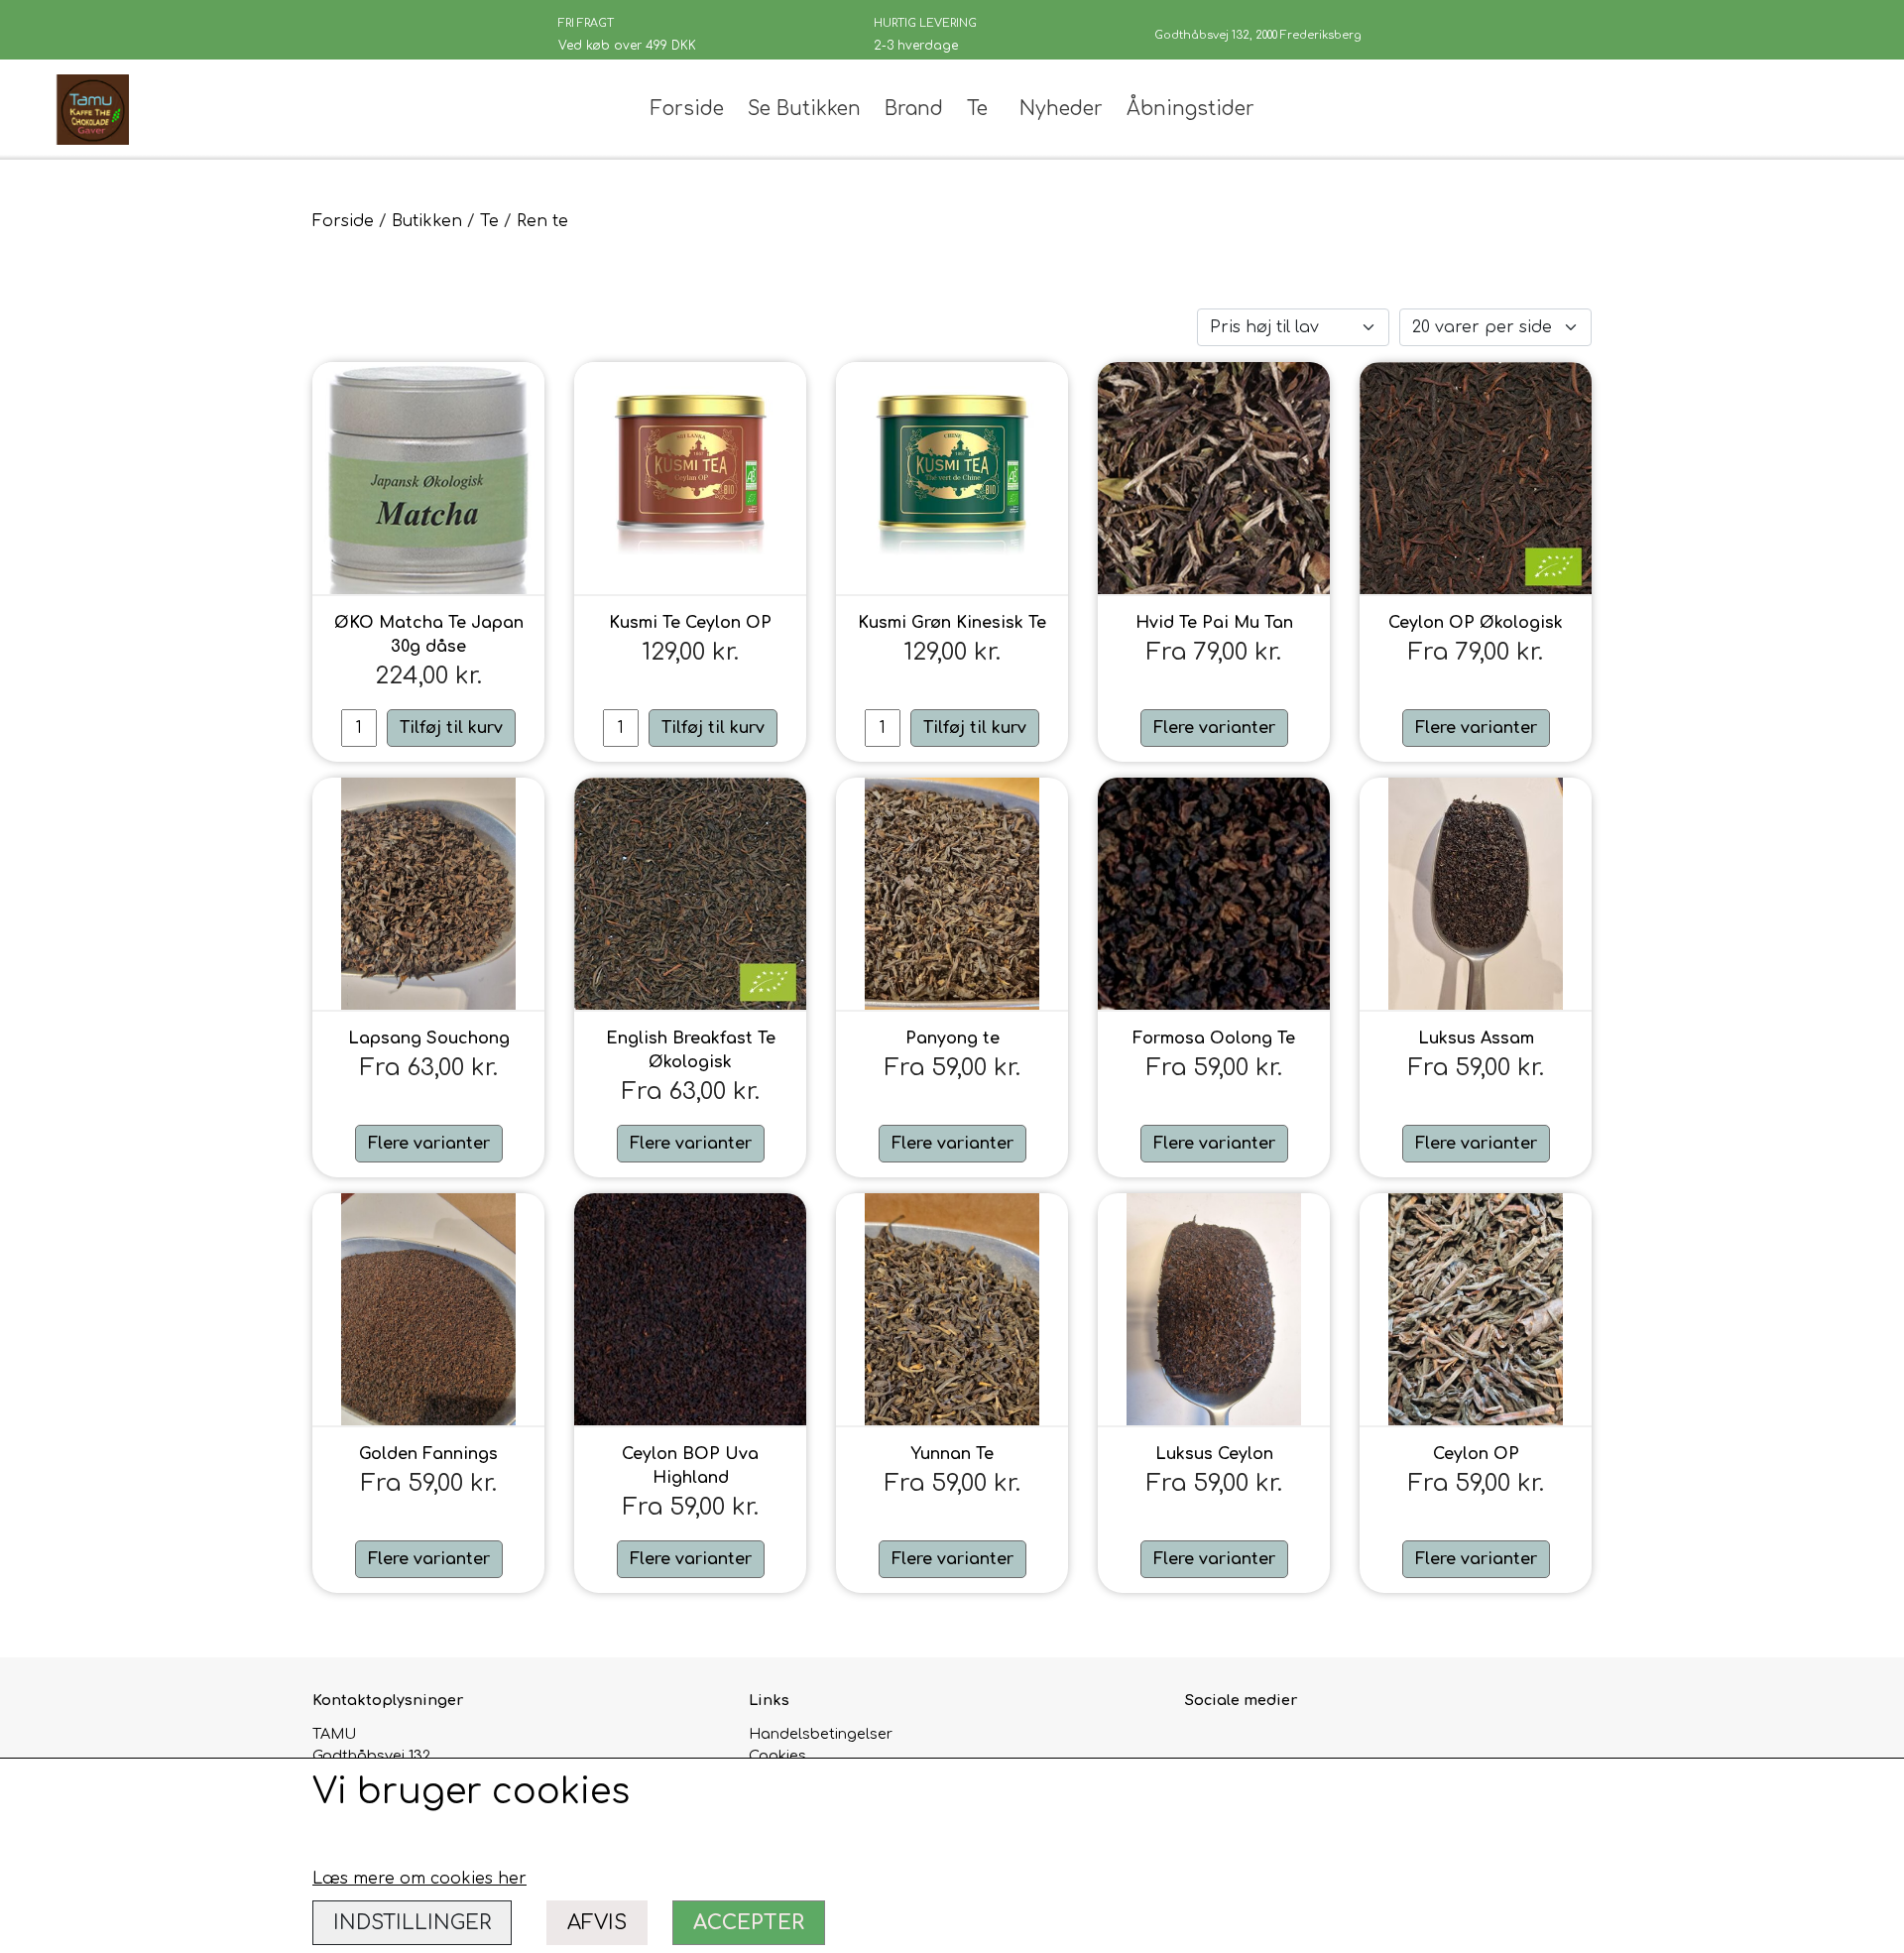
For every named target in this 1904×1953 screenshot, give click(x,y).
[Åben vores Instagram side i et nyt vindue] (1245, 1745)
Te (977, 109)
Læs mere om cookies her (419, 1879)
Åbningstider (1190, 109)
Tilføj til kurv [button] (451, 728)
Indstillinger (412, 1923)
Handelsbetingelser (821, 1734)
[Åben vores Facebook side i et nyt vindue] (1202, 1745)
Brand (914, 109)
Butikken (427, 221)
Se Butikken (804, 109)
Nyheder (1061, 109)
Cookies (777, 1756)
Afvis (597, 1923)
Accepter (749, 1923)
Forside (687, 109)
